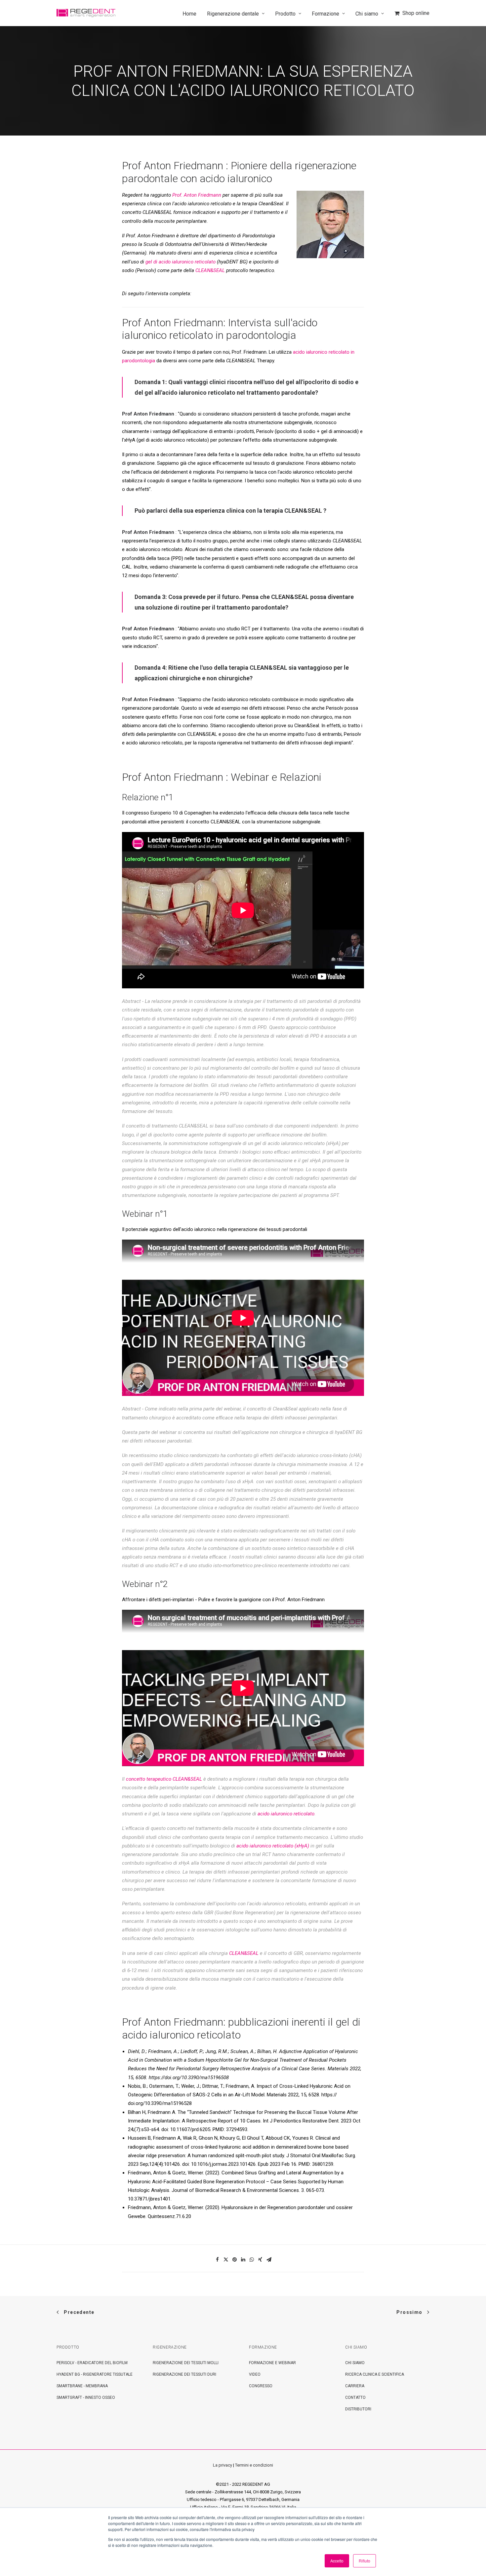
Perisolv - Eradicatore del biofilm (92, 2363)
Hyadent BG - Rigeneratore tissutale (95, 2374)
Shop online (416, 13)
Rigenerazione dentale (233, 14)
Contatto (355, 2398)
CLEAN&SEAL (210, 270)
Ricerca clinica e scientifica (375, 2374)
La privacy (223, 2465)
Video (255, 2374)
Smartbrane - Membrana (82, 2386)
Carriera (355, 2386)
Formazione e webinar (272, 2363)
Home (189, 14)
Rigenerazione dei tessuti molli (186, 2363)
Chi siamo (367, 14)
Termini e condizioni (254, 2465)
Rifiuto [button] (364, 2561)
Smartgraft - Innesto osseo (86, 2398)
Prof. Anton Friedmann (196, 195)
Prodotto (285, 14)
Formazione (325, 14)
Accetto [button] (337, 2561)
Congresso (261, 2386)
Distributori (358, 2409)
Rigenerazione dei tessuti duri (184, 2374)
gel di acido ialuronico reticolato (181, 262)
